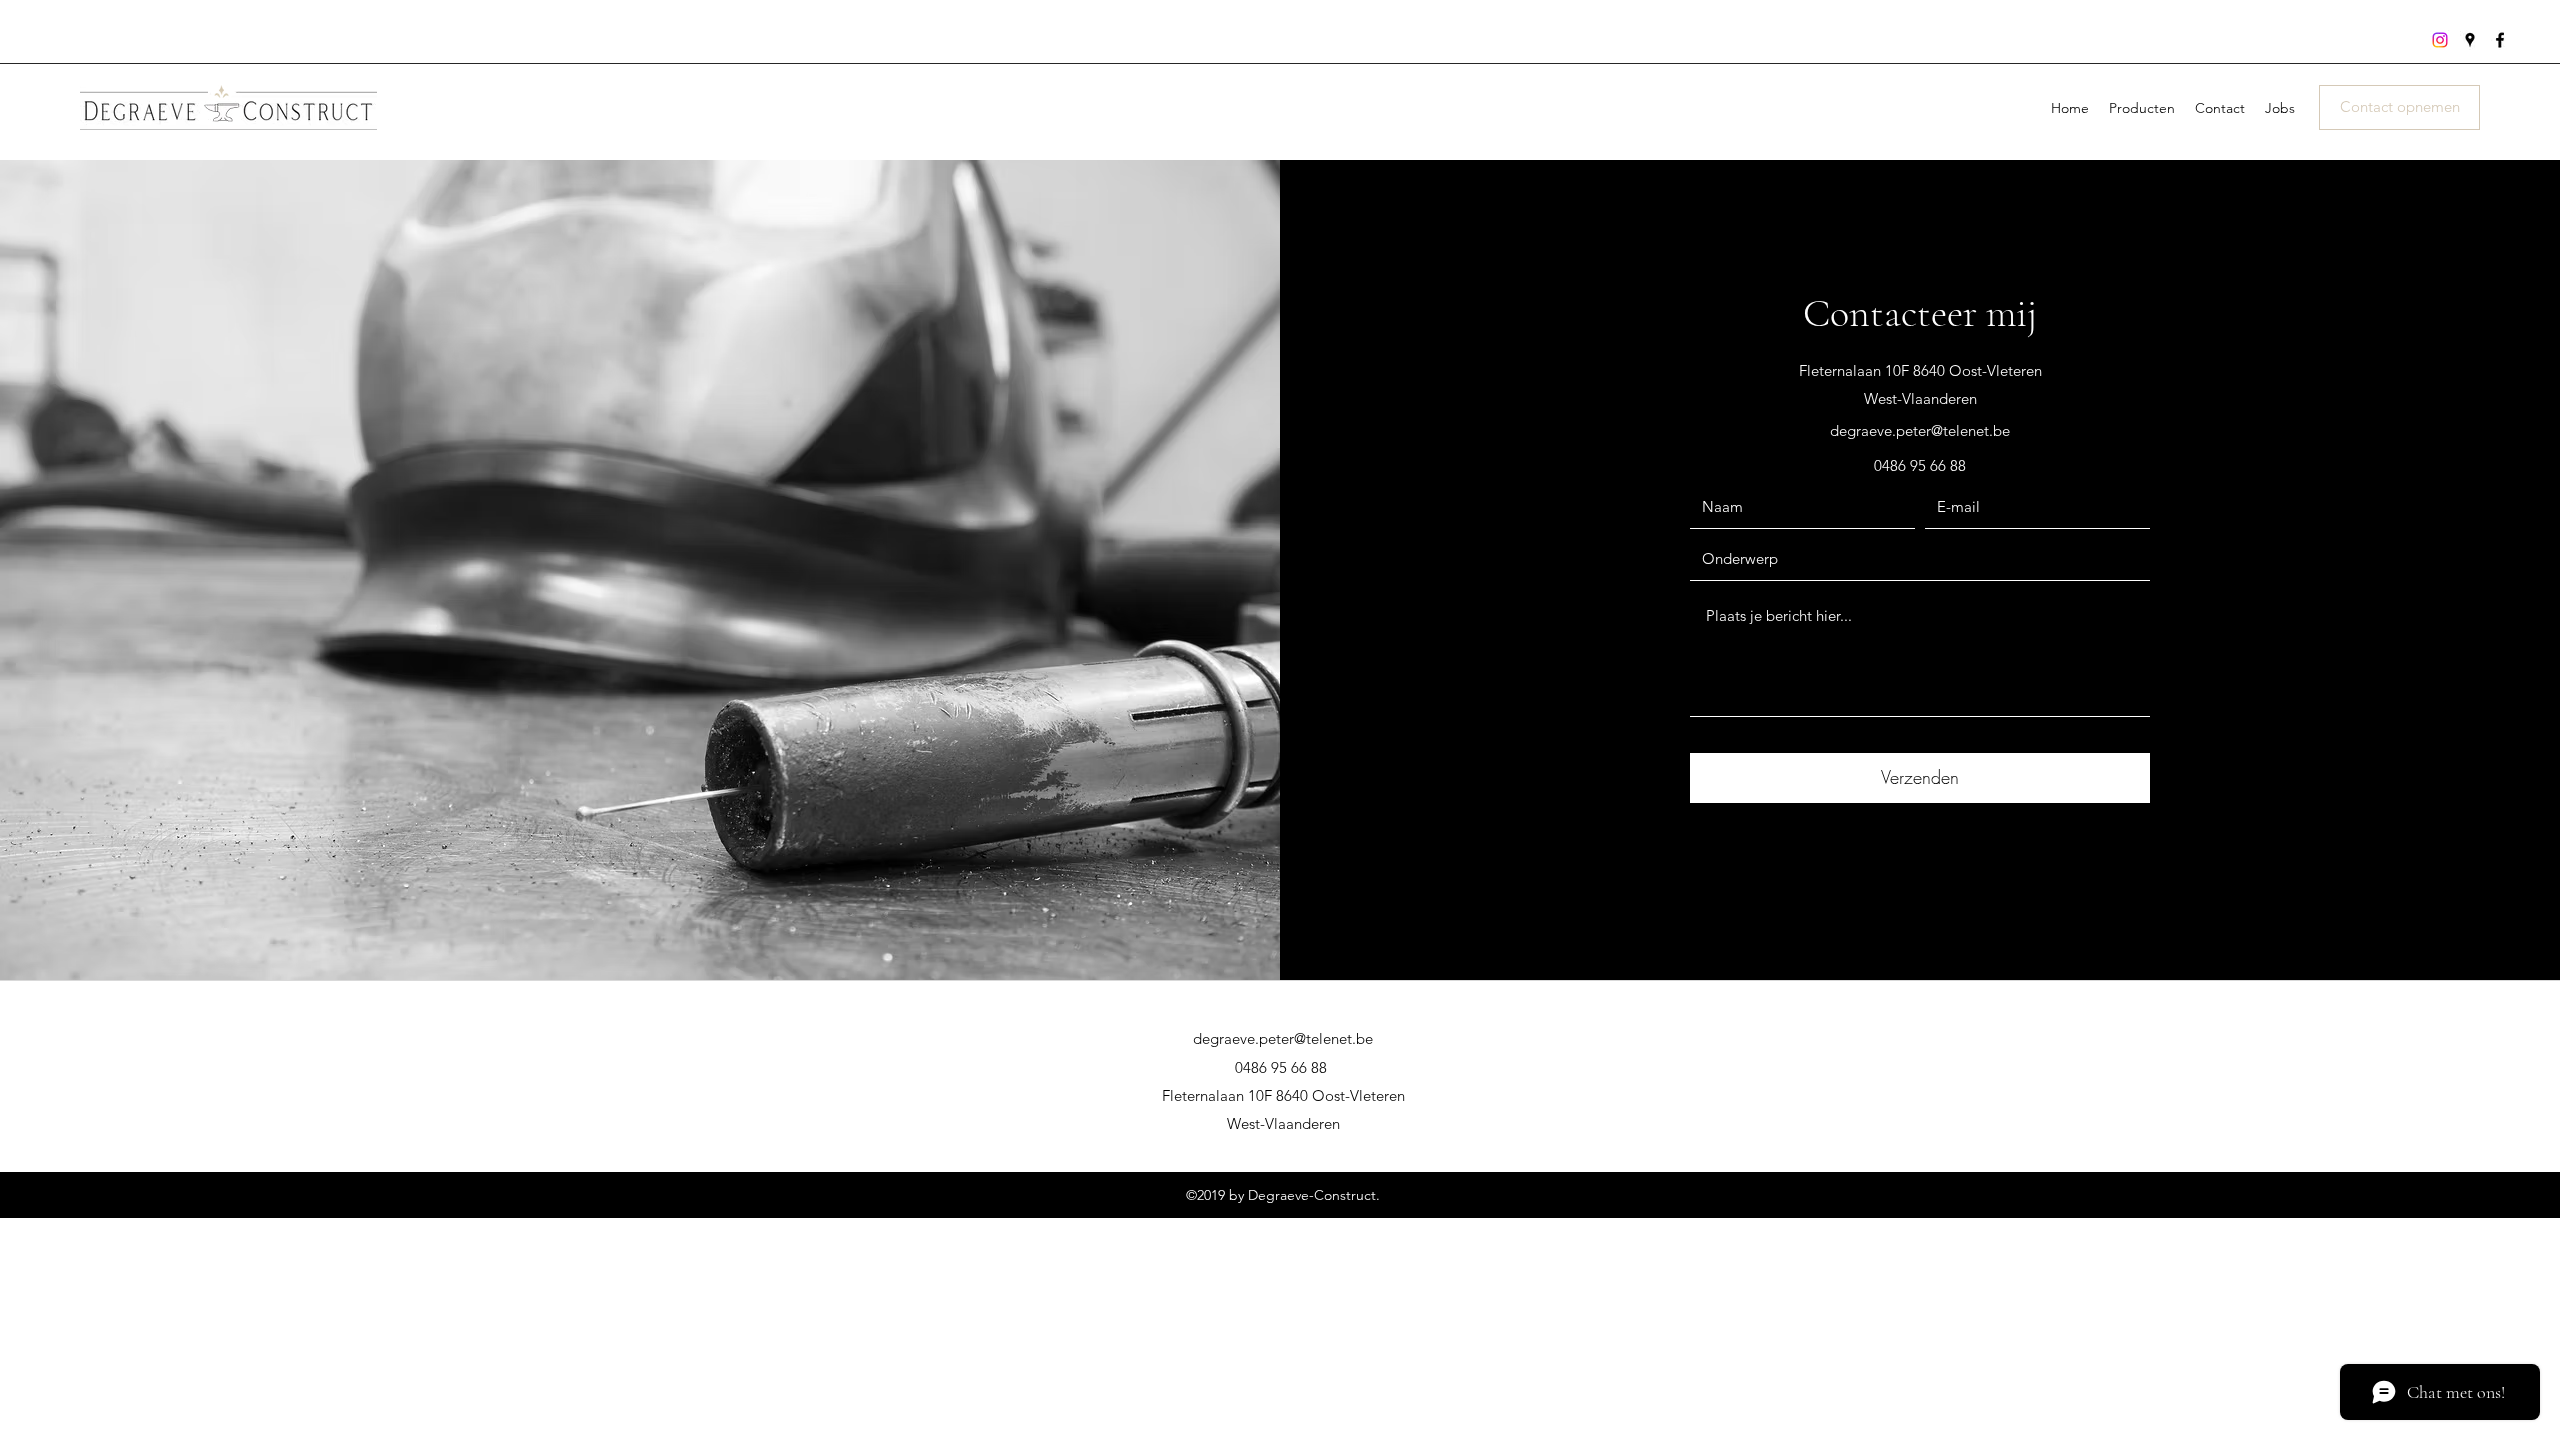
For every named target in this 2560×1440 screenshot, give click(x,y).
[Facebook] (2500, 40)
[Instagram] (2440, 40)
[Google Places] (2470, 40)
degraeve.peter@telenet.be (1920, 430)
